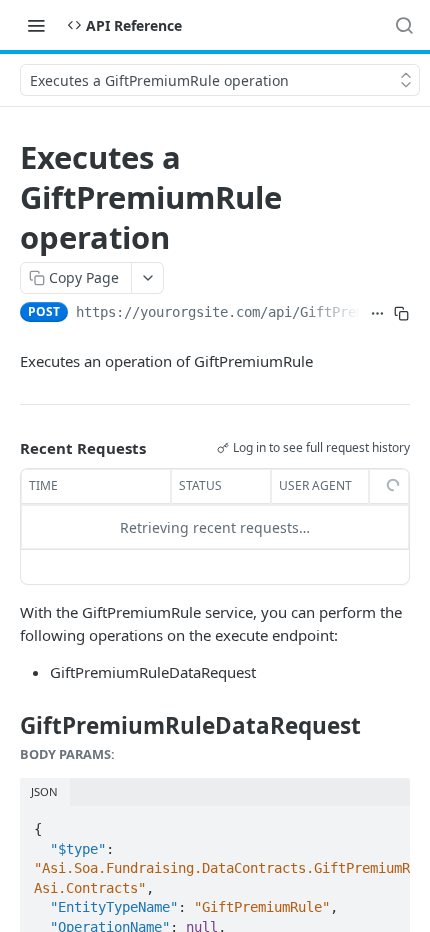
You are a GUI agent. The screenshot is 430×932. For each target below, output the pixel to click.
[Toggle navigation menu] (36, 25)
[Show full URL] (377, 314)
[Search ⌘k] (404, 25)
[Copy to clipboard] (401, 314)
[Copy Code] (386, 823)
